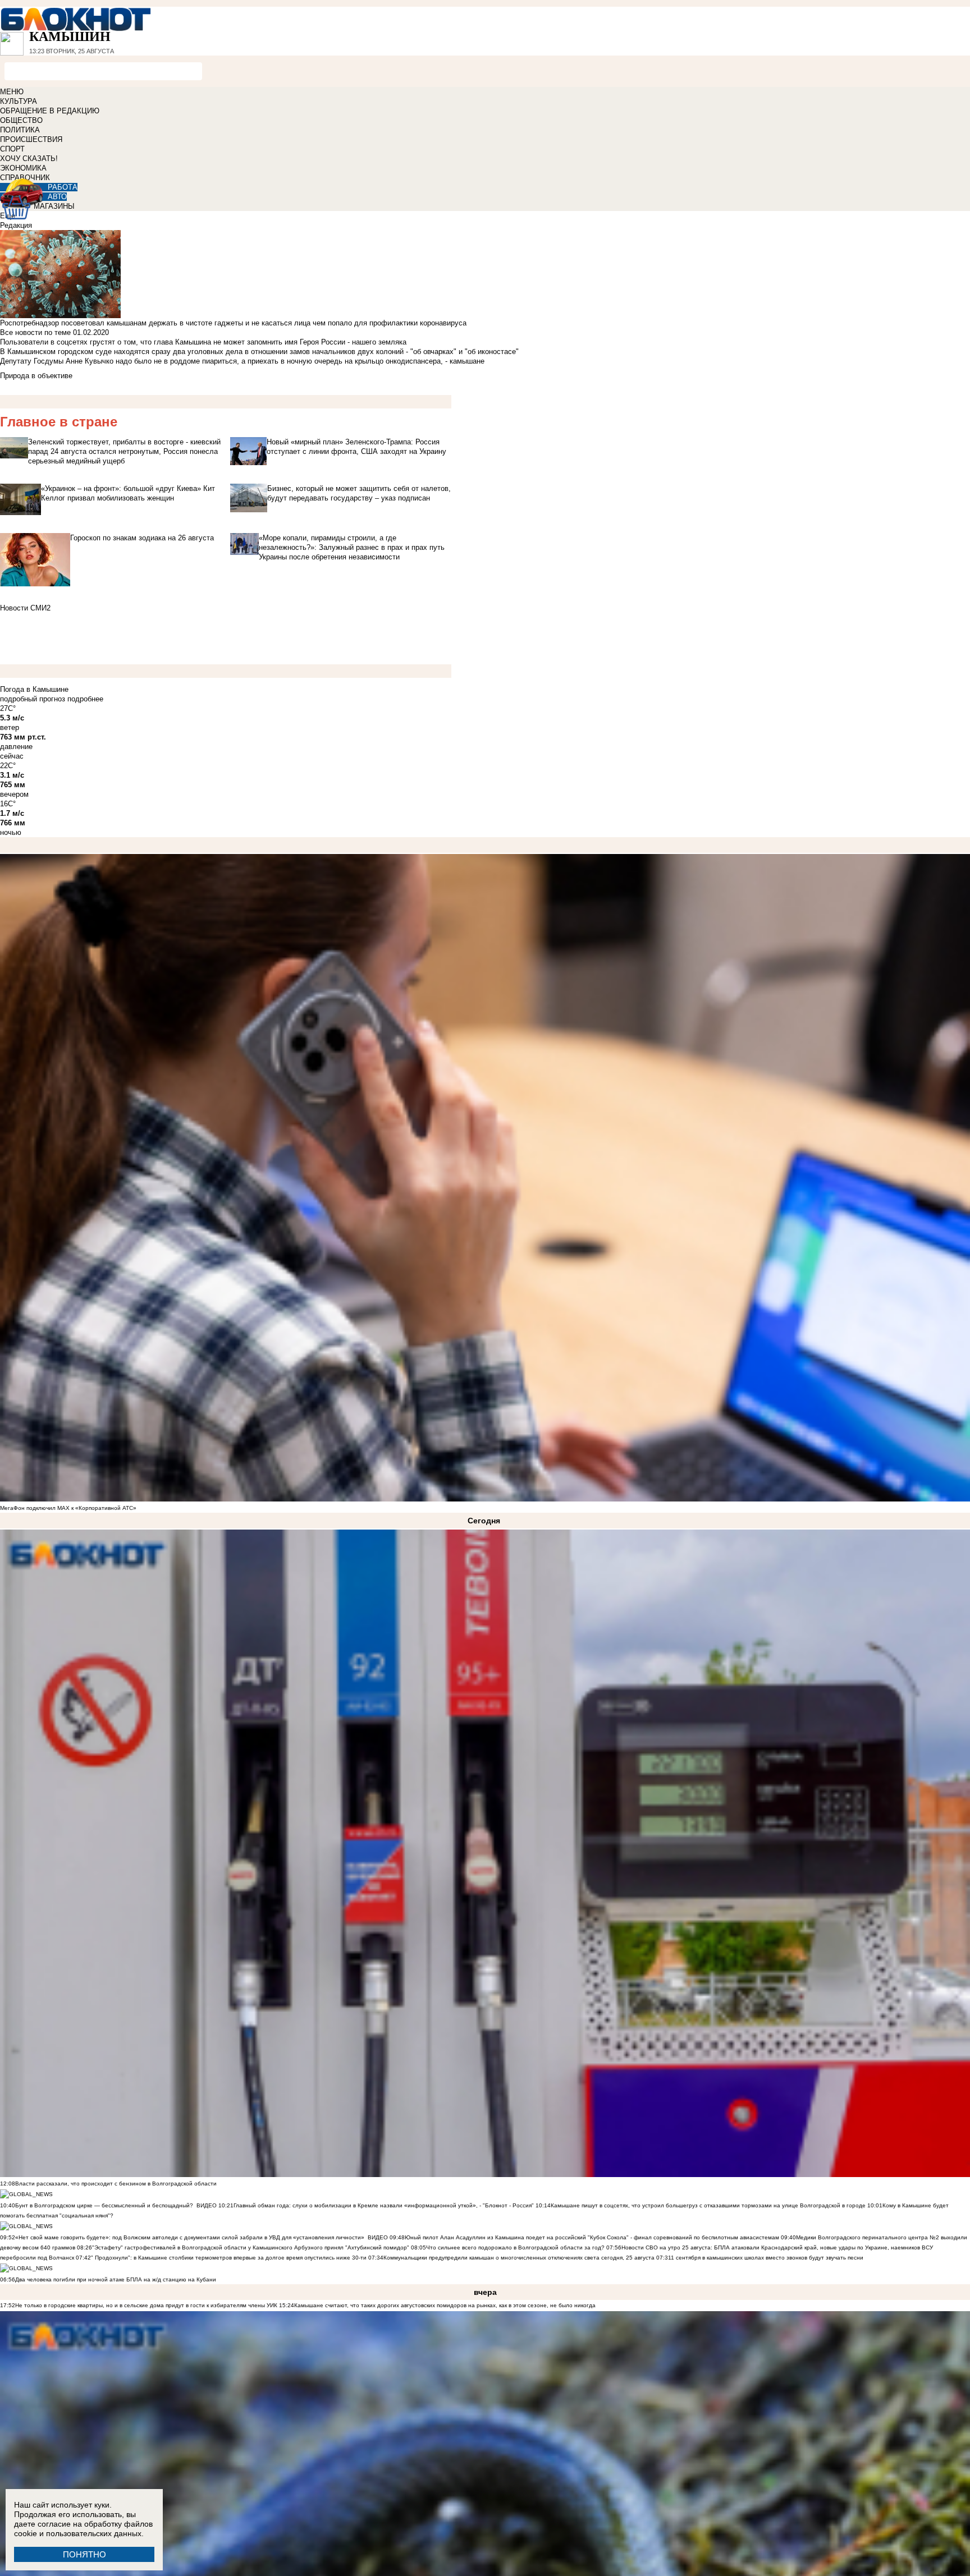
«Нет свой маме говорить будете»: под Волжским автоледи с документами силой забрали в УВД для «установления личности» (190, 2237)
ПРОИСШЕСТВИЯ (31, 139)
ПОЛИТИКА (20, 130)
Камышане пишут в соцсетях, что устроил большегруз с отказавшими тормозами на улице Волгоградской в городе (708, 2205)
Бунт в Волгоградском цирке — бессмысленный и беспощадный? (104, 2205)
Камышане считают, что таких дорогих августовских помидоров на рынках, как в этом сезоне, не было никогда (445, 2305)
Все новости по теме (35, 332)
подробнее (85, 699)
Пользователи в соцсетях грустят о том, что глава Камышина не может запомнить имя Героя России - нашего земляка (203, 342)
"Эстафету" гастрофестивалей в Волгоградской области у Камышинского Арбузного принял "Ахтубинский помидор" (251, 2247)
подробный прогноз (33, 699)
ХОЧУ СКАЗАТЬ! (29, 159)
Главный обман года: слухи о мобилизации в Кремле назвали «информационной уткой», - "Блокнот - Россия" (384, 2205)
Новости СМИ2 (25, 608)
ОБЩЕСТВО (21, 120)
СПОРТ (12, 149)
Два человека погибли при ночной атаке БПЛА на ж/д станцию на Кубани (116, 2279)
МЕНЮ (12, 92)
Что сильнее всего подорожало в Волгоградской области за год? (516, 2247)
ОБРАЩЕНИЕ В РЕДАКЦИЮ (50, 111)
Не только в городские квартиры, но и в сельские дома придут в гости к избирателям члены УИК (146, 2305)
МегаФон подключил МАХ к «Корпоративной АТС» (68, 1508)
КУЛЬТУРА (19, 101)
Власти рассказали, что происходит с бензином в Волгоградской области (116, 2184)
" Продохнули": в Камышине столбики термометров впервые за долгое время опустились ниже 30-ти (229, 2258)
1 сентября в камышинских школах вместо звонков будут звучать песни (767, 2258)
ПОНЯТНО (84, 2554)
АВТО (57, 197)
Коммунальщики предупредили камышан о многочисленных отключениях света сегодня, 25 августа (519, 2258)
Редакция (16, 225)
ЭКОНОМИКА (23, 168)
